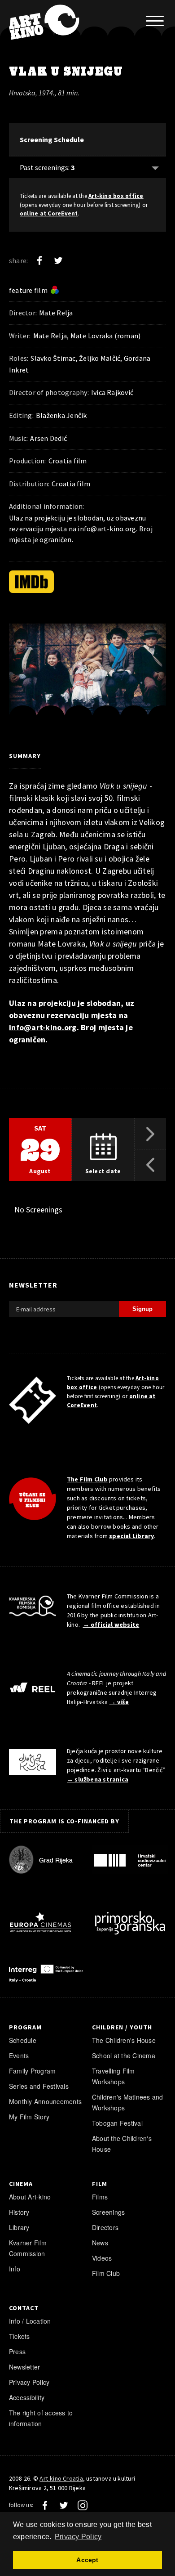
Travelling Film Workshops (114, 2076)
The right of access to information (41, 2418)
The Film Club (87, 1479)
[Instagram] (83, 2505)
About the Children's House (122, 2144)
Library (19, 2227)
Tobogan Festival (117, 2123)
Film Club (106, 2273)
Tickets (20, 2336)
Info (15, 2269)
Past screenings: (47, 167)
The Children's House (124, 2040)
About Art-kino (30, 2197)
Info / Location (30, 2321)
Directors (105, 2227)
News (100, 2243)
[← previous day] (150, 1165)
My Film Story (29, 2117)
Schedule (23, 2040)
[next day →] (150, 1134)
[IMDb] (31, 582)
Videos (102, 2258)
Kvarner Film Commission (28, 2248)
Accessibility (27, 2397)
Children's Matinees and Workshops (128, 2102)
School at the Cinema (124, 2055)
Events (19, 2055)
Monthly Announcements (45, 2101)
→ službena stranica (98, 1779)
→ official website (111, 1625)
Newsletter (24, 2367)
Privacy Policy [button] (78, 2537)
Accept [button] (87, 2560)
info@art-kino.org (107, 529)
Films (100, 2197)
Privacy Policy (29, 2382)
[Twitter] (58, 260)
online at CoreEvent (49, 213)
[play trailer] (87, 676)
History (19, 2212)
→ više (119, 1702)
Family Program (32, 2071)
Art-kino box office (116, 196)
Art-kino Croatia (61, 2478)
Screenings (108, 2212)
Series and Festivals (39, 2086)
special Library (131, 1536)
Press (17, 2352)
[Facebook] (39, 260)
